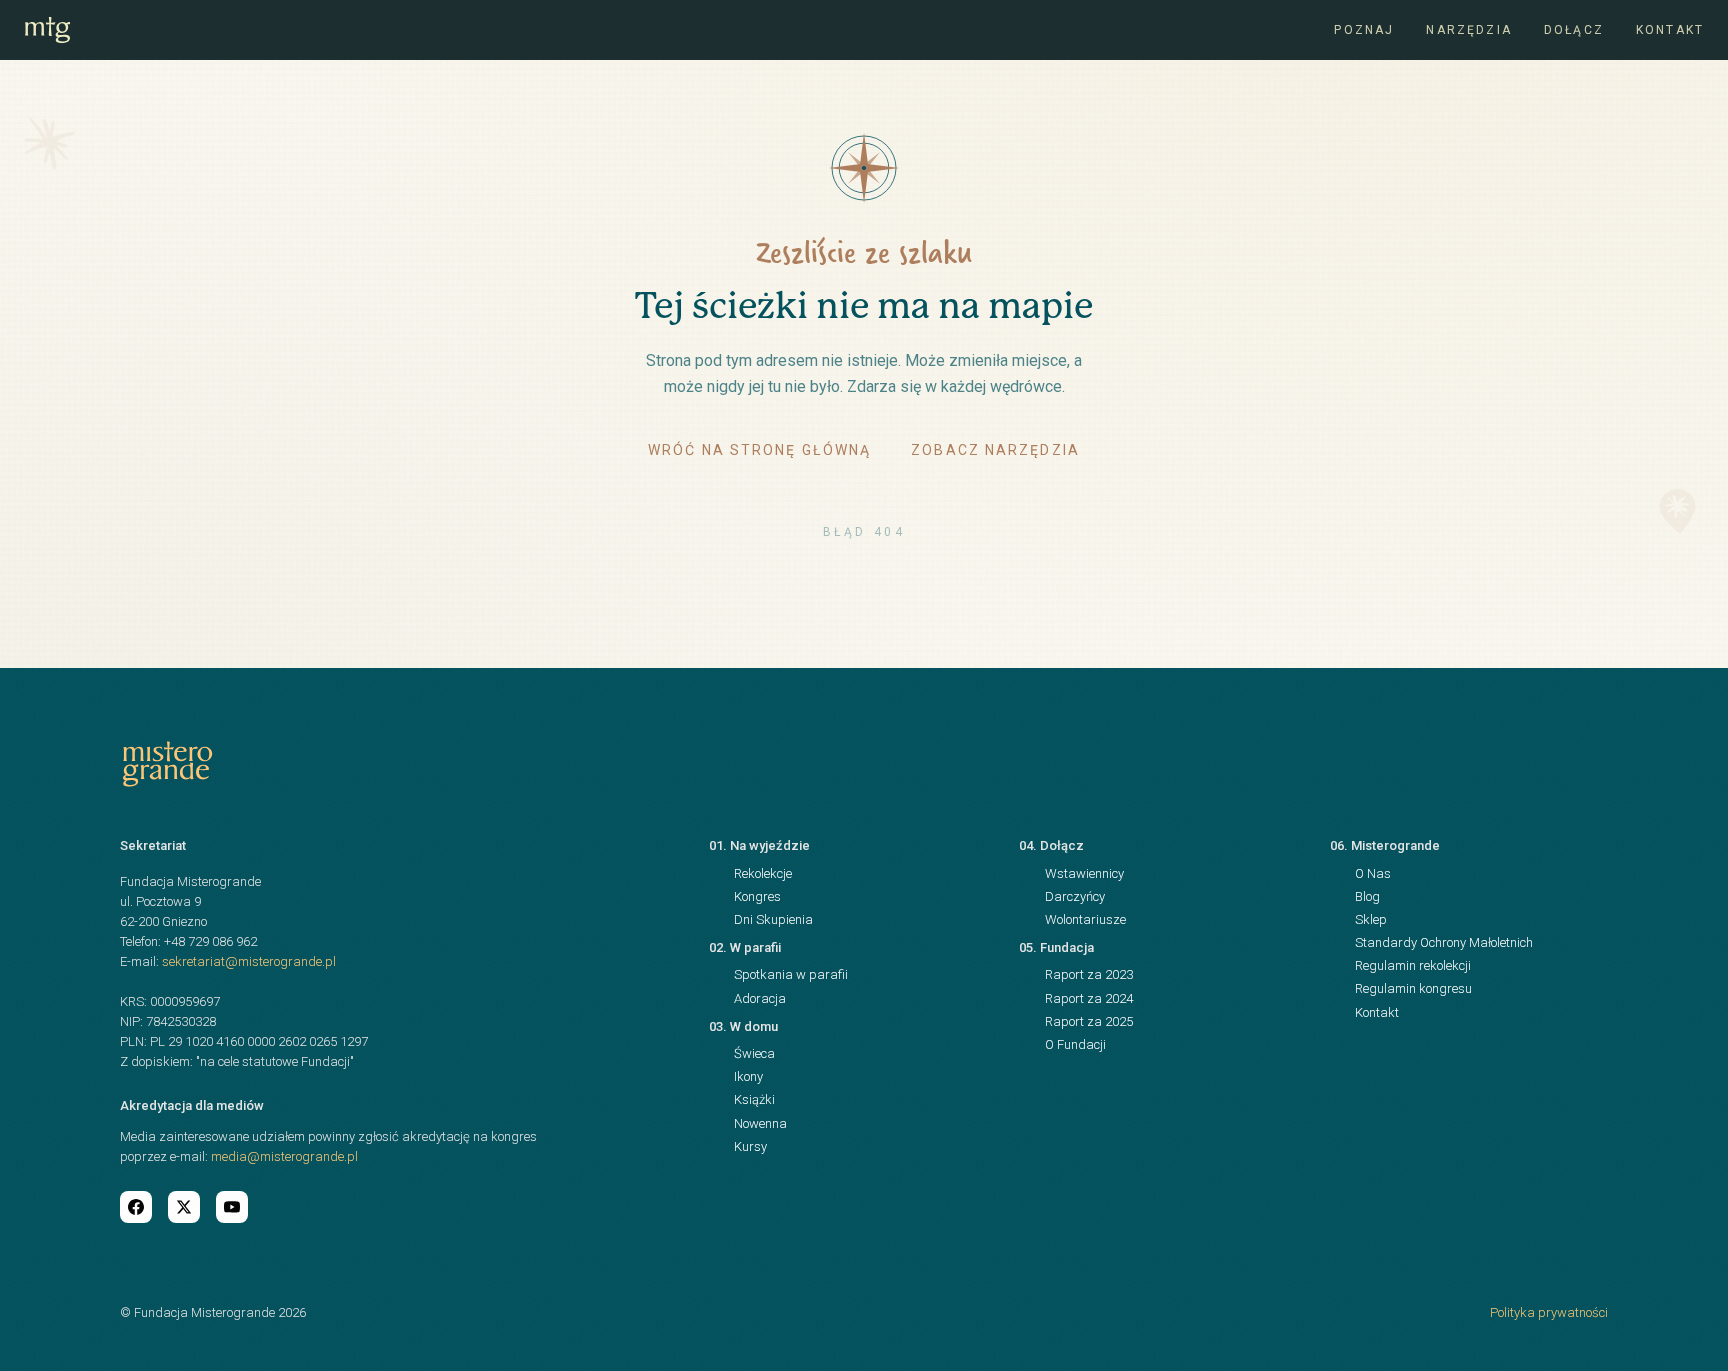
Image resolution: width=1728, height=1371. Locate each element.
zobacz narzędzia (995, 450)
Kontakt (1670, 30)
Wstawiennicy (1084, 873)
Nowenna (760, 1123)
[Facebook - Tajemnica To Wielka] (136, 1207)
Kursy (750, 1146)
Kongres (757, 896)
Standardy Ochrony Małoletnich (1444, 942)
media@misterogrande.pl (284, 1156)
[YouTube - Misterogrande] (232, 1207)
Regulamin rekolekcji (1413, 965)
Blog (1367, 896)
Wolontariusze (1085, 919)
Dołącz (1574, 30)
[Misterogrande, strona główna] (47, 30)
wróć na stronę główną (759, 450)
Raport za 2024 (1089, 998)
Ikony (748, 1076)
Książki (754, 1099)
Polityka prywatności (1549, 1312)
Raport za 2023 (1089, 974)
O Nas (1373, 873)
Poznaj (1364, 30)
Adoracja (760, 998)
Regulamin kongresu (1413, 988)
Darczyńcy (1075, 896)
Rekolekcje (763, 873)
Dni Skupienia (773, 919)
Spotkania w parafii (791, 974)
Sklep (1371, 919)
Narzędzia (1468, 30)
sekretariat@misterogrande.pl (249, 961)
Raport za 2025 (1089, 1021)
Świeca (754, 1053)
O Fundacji (1075, 1044)
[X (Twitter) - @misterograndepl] (184, 1207)
